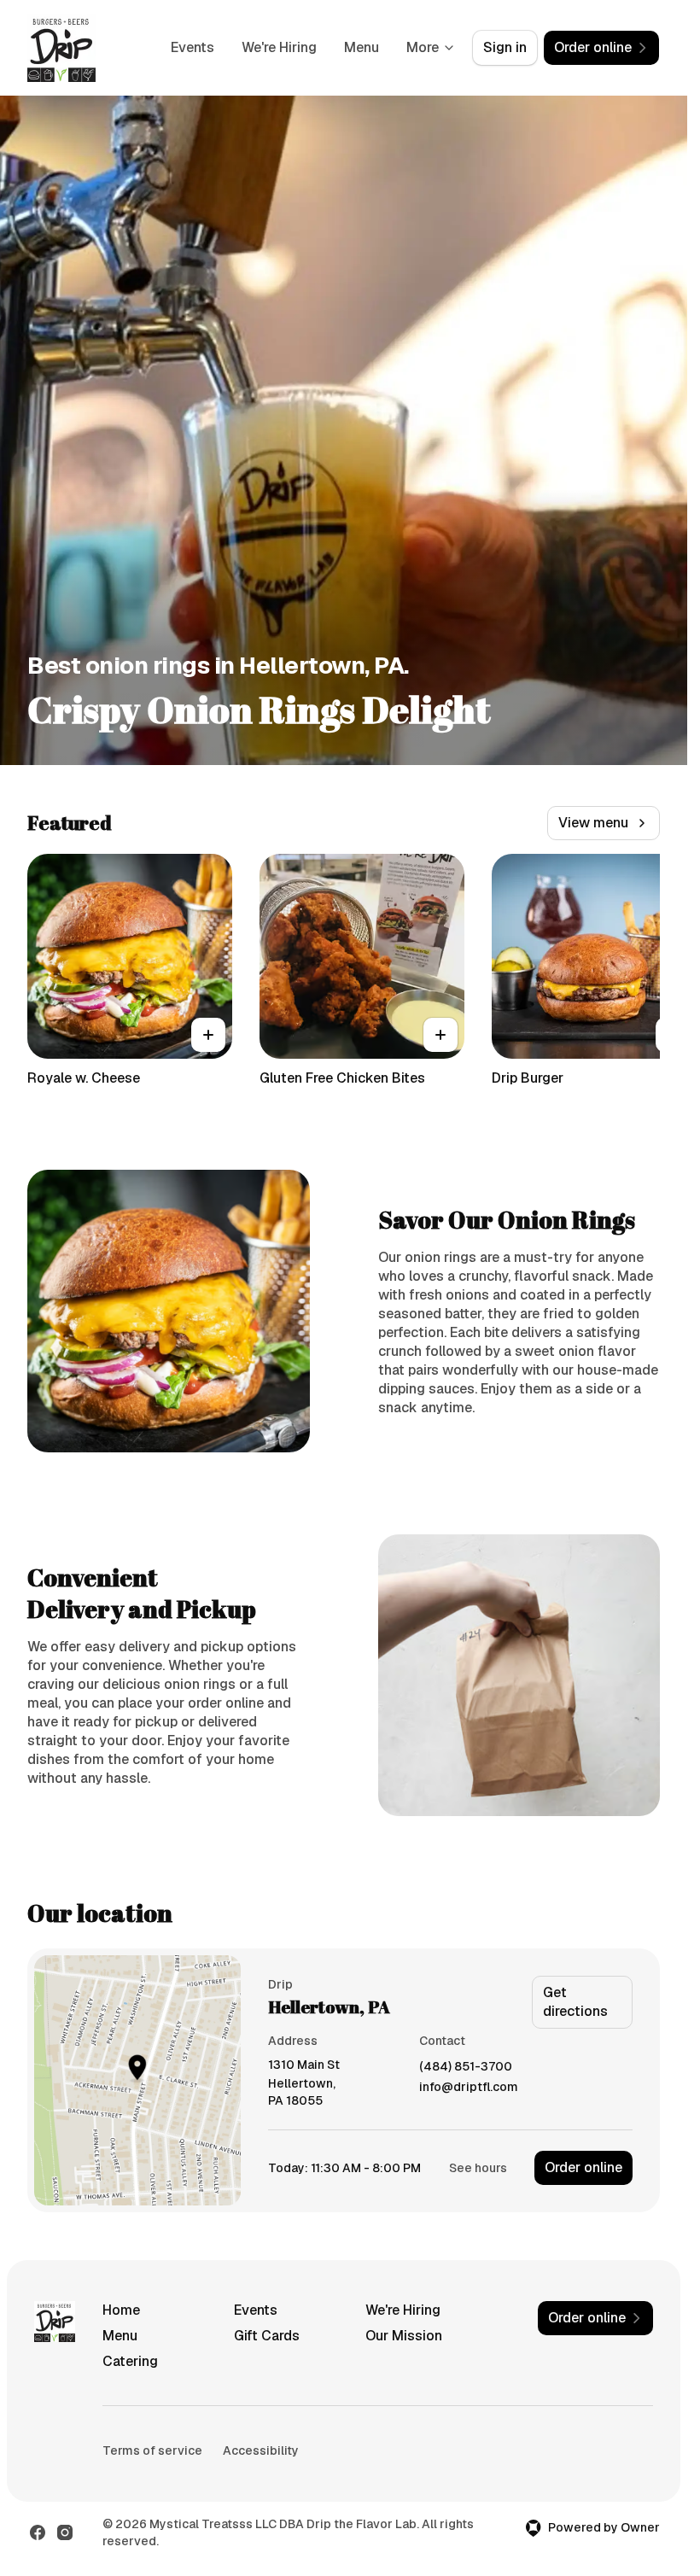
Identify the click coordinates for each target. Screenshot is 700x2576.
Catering (130, 2361)
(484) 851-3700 (466, 2067)
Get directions (575, 2002)
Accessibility (261, 2450)
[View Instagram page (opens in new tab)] (65, 2532)
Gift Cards (267, 2336)
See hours (478, 2168)
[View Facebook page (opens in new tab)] (38, 2532)
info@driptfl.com (469, 2087)
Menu (362, 47)
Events (192, 47)
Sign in (505, 47)
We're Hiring (279, 47)
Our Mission (404, 2336)
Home (121, 2310)
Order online (583, 2167)
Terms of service (152, 2450)
